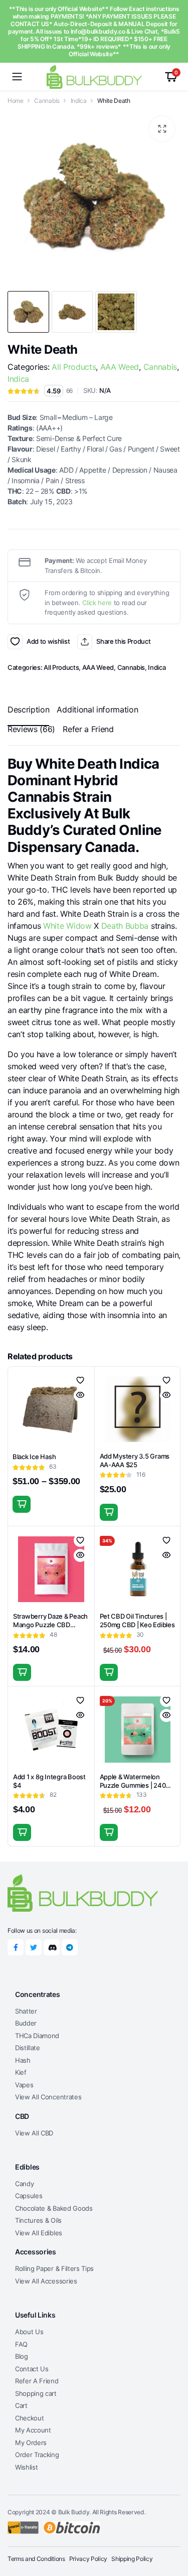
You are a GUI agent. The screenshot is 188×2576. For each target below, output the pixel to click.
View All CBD (34, 2133)
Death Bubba (125, 926)
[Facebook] (16, 1947)
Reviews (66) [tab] (31, 729)
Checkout (29, 2418)
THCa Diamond (37, 2036)
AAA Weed (120, 367)
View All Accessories (46, 2281)
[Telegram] (70, 1947)
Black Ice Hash (34, 1457)
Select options (22, 1504)
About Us (29, 2332)
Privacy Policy (88, 2559)
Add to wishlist (15, 642)
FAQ (21, 2344)
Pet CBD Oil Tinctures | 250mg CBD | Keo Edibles (137, 1620)
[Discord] (52, 1947)
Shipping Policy (132, 2559)
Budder (26, 2023)
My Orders (31, 2443)
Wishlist (26, 2467)
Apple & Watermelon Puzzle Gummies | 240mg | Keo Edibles (137, 1785)
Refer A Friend (37, 2381)
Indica (79, 101)
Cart (21, 2405)
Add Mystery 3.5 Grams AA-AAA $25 (135, 1460)
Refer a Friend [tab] (88, 729)
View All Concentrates (48, 2097)
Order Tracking (37, 2455)
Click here (97, 603)
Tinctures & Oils (38, 2220)
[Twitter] (34, 1947)
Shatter (26, 2011)
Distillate (28, 2048)
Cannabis (47, 101)
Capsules (29, 2196)
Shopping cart (36, 2393)
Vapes (24, 2085)
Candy (24, 2184)
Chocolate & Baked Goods (54, 2208)
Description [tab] (28, 709)
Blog (22, 2356)
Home (16, 101)
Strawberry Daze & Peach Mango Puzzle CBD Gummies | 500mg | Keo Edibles (50, 1629)
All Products (74, 367)
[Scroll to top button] (172, 2531)
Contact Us (32, 2369)
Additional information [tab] (97, 709)
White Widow (67, 926)
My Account (33, 2430)
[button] (162, 129)
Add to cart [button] (109, 1512)
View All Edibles (39, 2233)
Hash (23, 2060)
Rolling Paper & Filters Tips (54, 2268)
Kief (21, 2072)
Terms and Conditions (36, 2559)
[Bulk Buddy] (94, 77)
